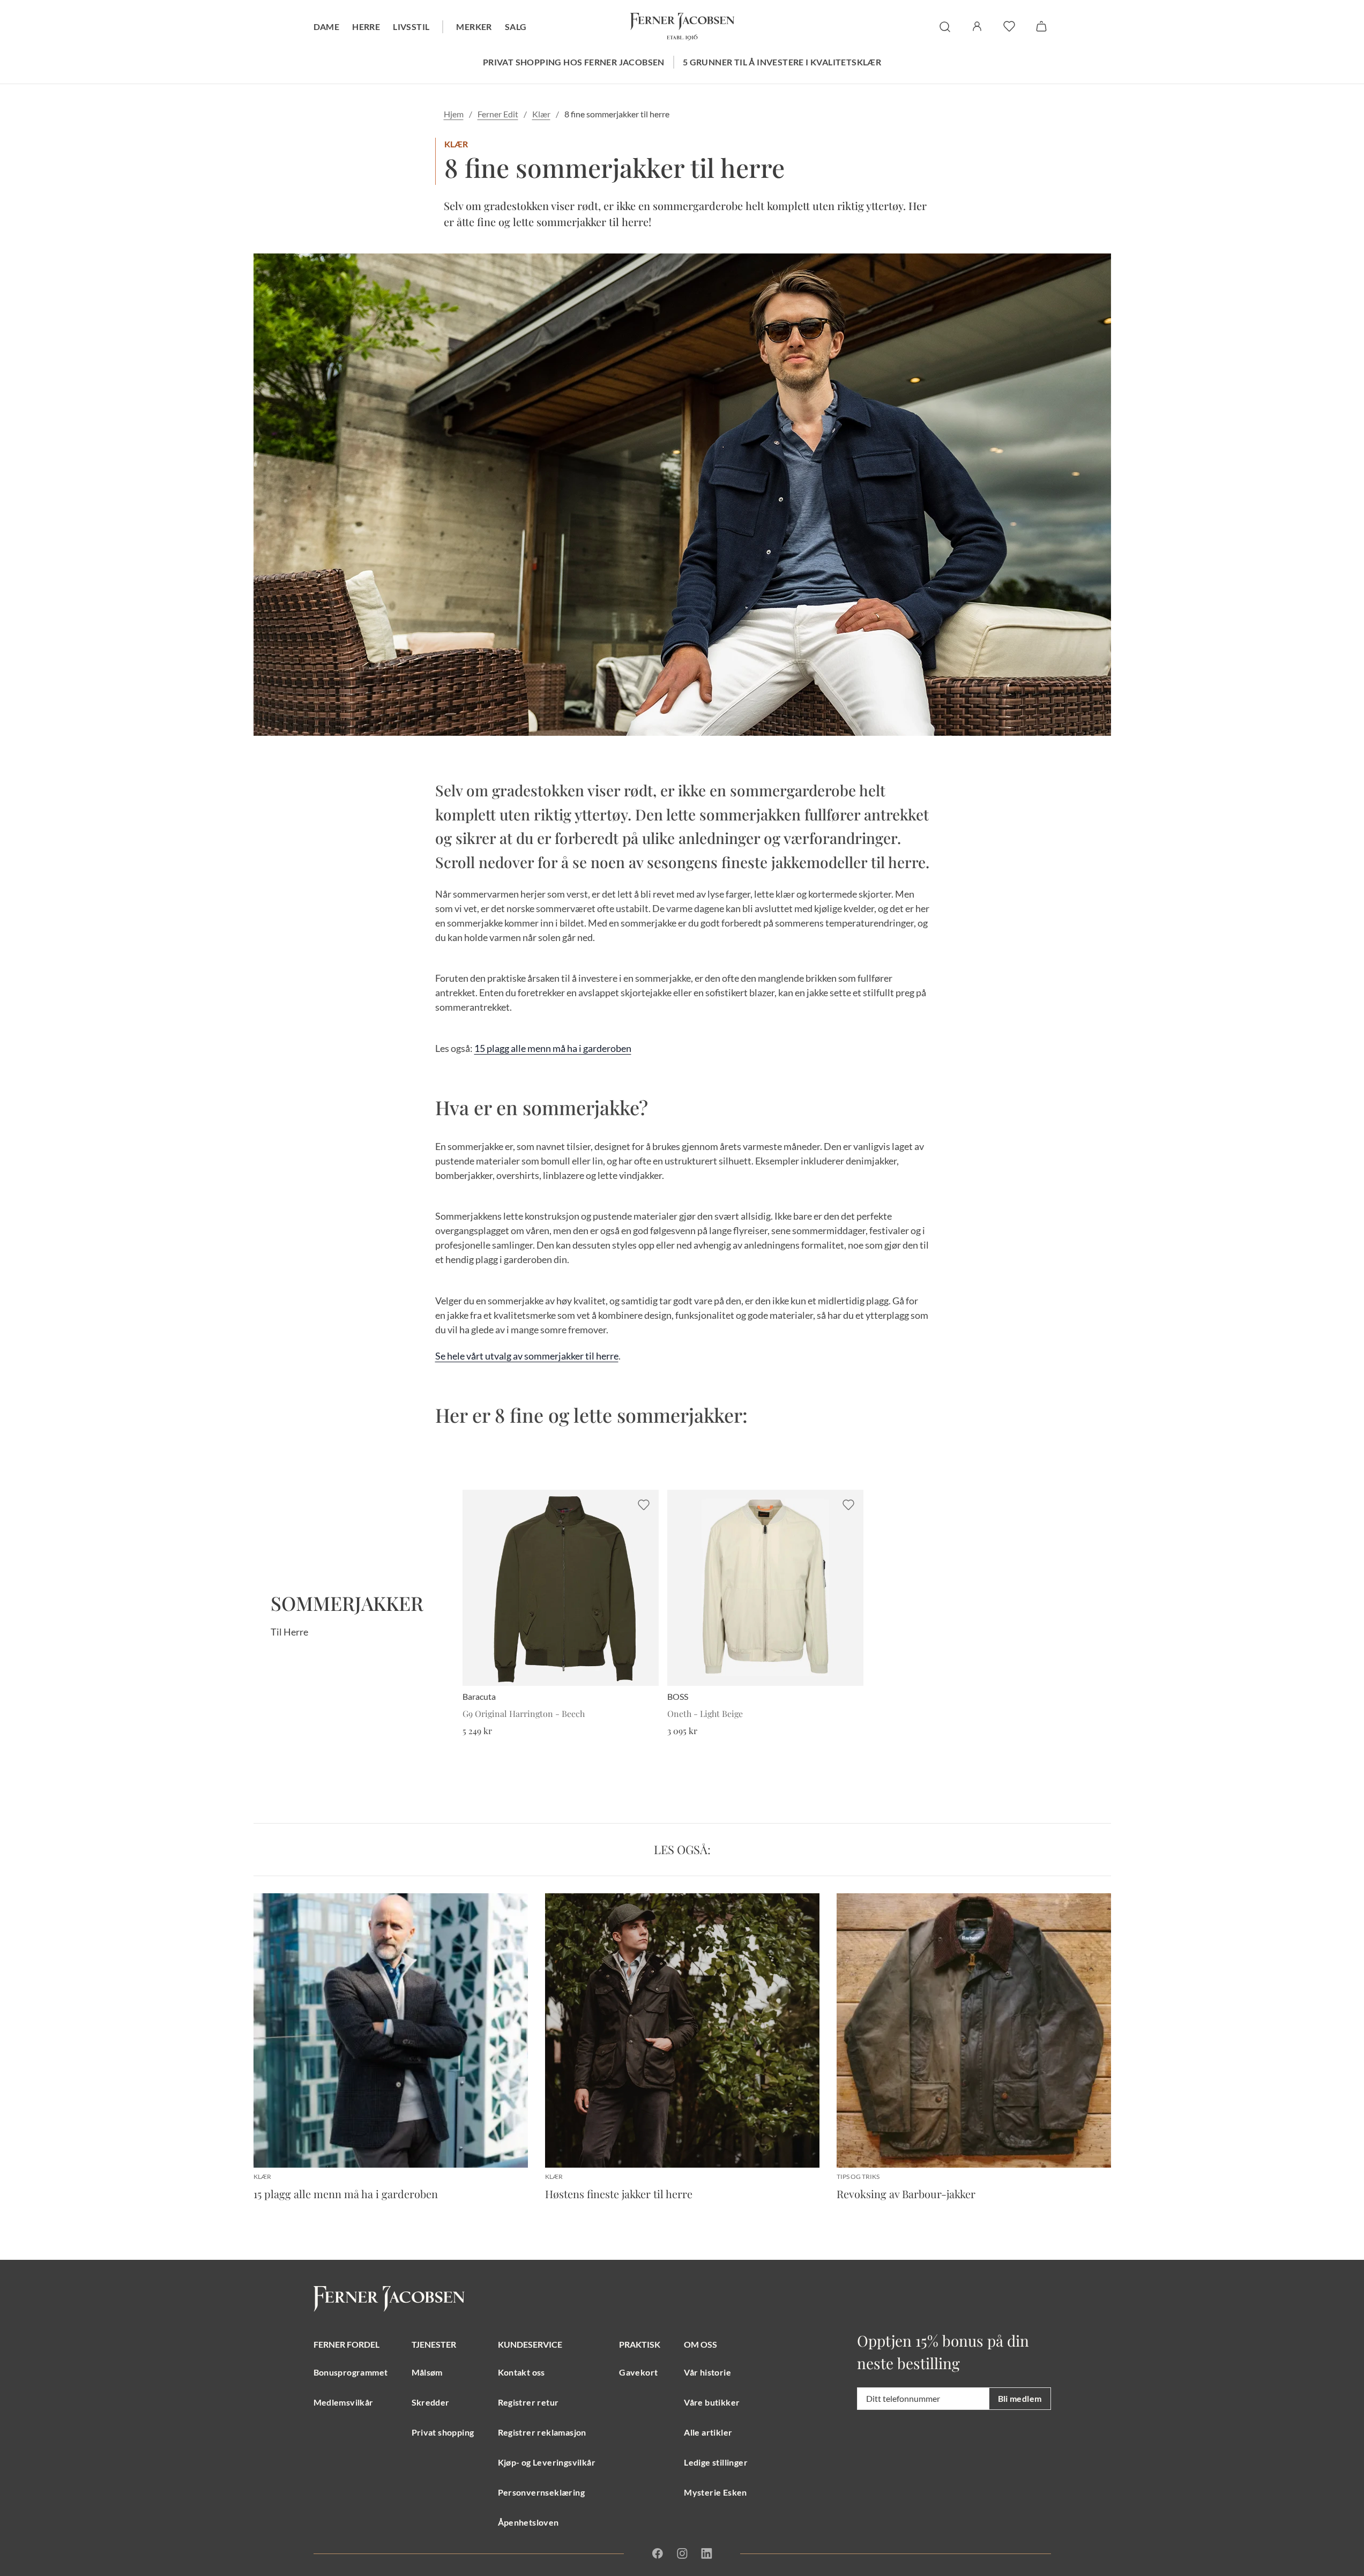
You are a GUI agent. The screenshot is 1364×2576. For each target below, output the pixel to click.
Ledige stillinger (716, 2462)
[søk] (945, 27)
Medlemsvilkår (344, 2402)
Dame (327, 27)
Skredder (431, 2402)
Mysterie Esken (715, 2492)
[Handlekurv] (1041, 26)
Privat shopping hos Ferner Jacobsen (574, 62)
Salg (516, 27)
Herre (366, 27)
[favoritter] (1009, 26)
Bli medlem (1020, 2398)
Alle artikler (708, 2432)
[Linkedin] (706, 2553)
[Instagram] (682, 2553)
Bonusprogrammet (351, 2372)
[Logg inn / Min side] (977, 26)
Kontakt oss (521, 2372)
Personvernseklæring (542, 2492)
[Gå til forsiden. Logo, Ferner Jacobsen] (682, 27)
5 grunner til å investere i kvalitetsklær (782, 62)
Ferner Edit (498, 114)
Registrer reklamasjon (542, 2432)
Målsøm (427, 2372)
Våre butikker (712, 2402)
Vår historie (707, 2372)
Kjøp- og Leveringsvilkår (547, 2462)
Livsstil (411, 27)
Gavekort (638, 2372)
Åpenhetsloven (528, 2522)
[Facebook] (658, 2553)
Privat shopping (443, 2432)
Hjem (454, 114)
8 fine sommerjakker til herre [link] (617, 114)
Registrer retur (528, 2402)
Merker (474, 27)
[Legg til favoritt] (644, 1505)
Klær (541, 114)
